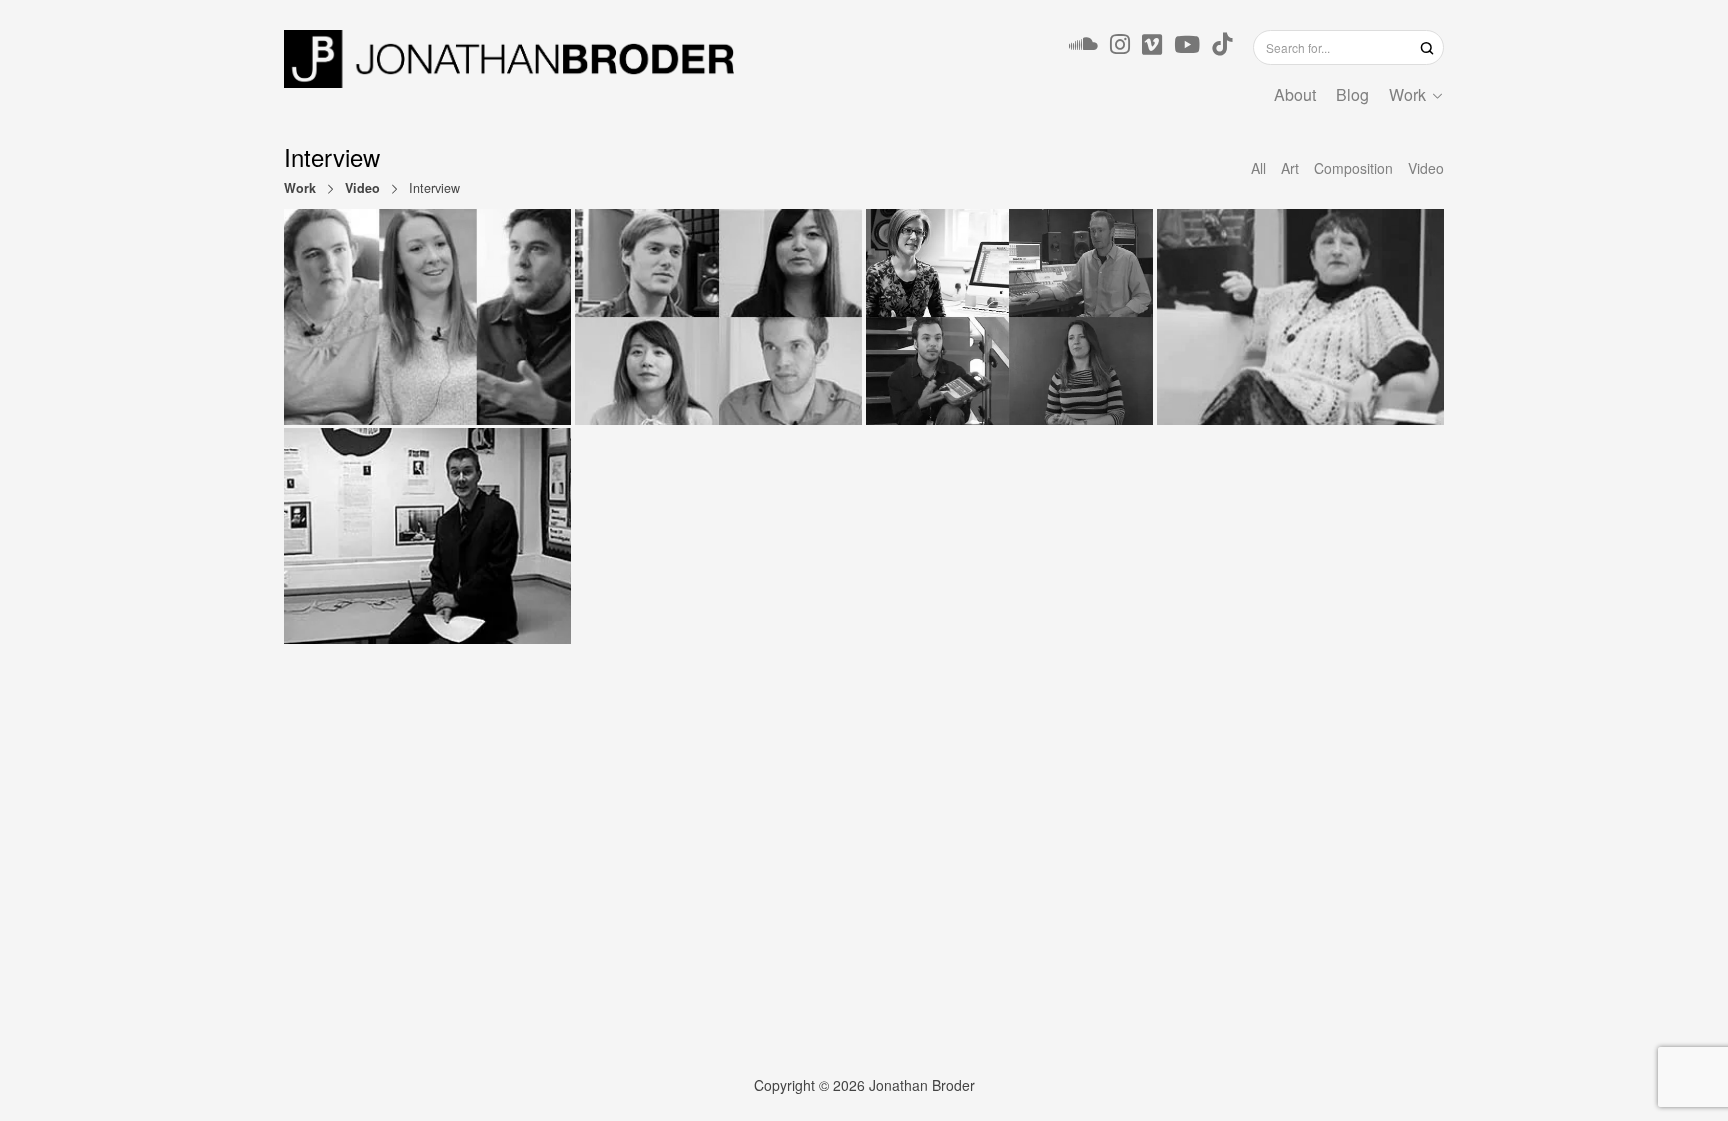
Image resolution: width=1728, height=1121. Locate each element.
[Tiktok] (1222, 47)
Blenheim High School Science (427, 535)
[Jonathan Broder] (509, 59)
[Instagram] (1120, 47)
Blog (1352, 94)
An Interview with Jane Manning (1300, 316)
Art (1290, 168)
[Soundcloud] (1083, 47)
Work (1407, 94)
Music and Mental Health (427, 316)
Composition (1353, 168)
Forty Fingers (719, 316)
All (1258, 168)
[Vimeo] (1152, 47)
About (1295, 94)
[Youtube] (1187, 47)
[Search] (1427, 47)
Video (362, 188)
